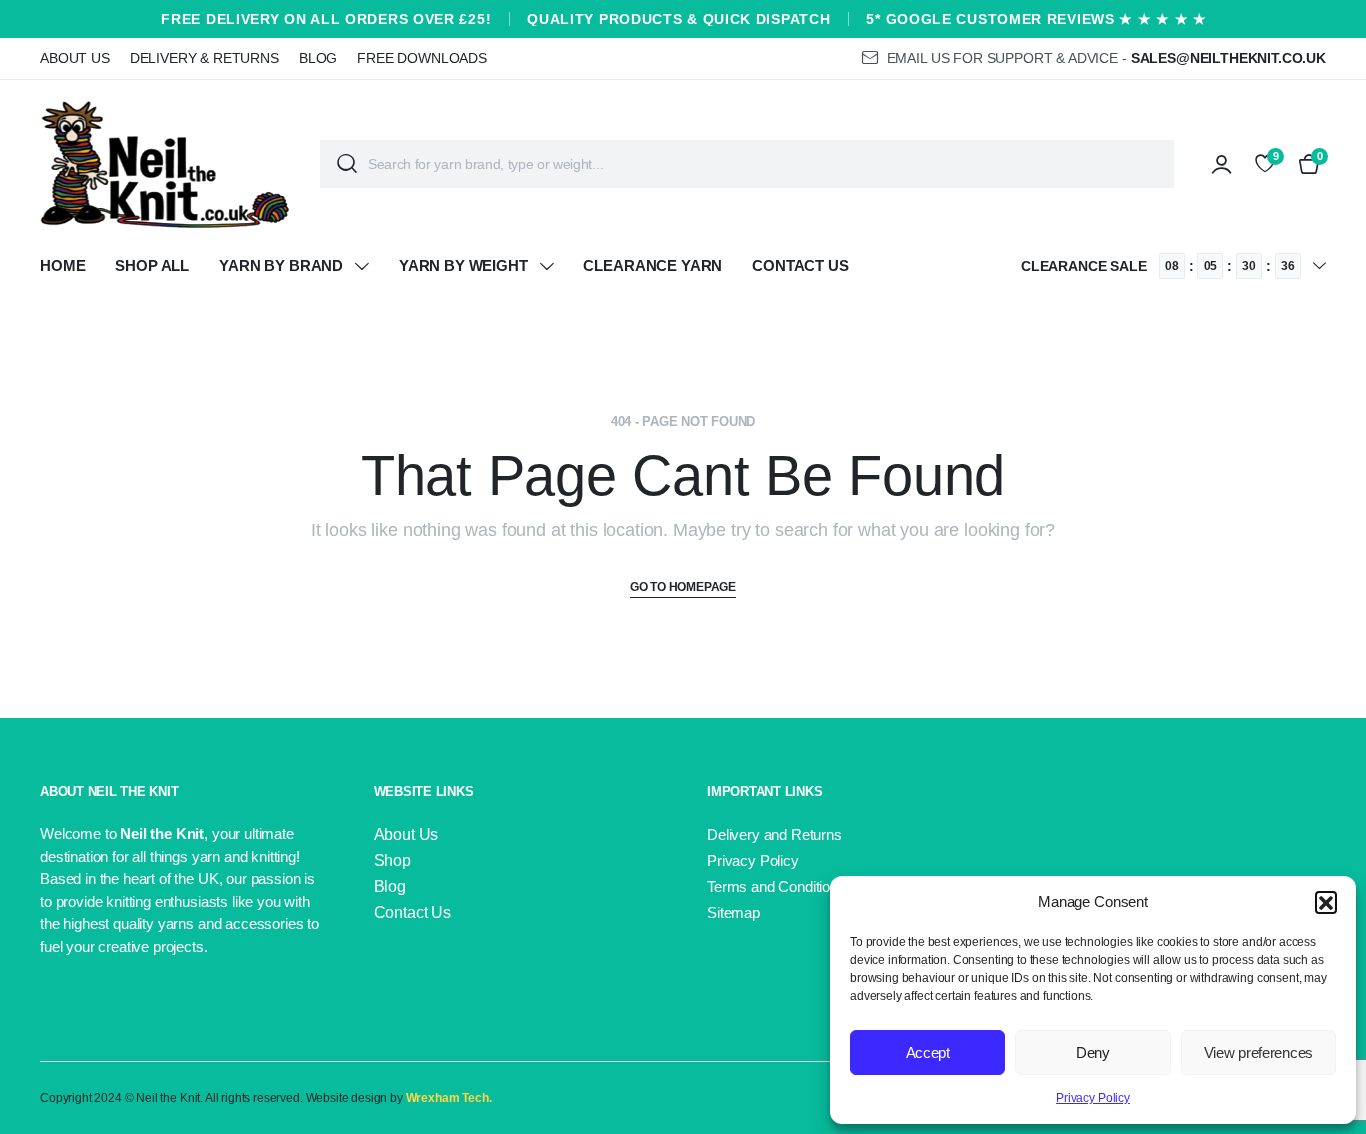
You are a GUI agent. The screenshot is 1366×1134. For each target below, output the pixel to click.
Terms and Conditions (776, 886)
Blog (318, 58)
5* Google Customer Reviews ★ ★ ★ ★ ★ (1036, 19)
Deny (1093, 1052)
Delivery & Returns (204, 58)
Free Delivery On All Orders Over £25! (326, 19)
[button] (1326, 902)
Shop (392, 860)
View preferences (1258, 1052)
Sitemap (733, 912)
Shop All (152, 265)
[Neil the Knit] (165, 164)
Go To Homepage (683, 587)
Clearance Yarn (652, 265)
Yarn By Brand (281, 265)
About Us (75, 58)
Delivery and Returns (774, 834)
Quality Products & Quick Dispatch (678, 19)
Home (62, 265)
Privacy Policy (1093, 1098)
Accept (928, 1052)
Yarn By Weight (463, 265)
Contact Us (800, 265)
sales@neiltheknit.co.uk (1228, 58)
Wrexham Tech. (449, 1098)
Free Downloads (422, 58)
